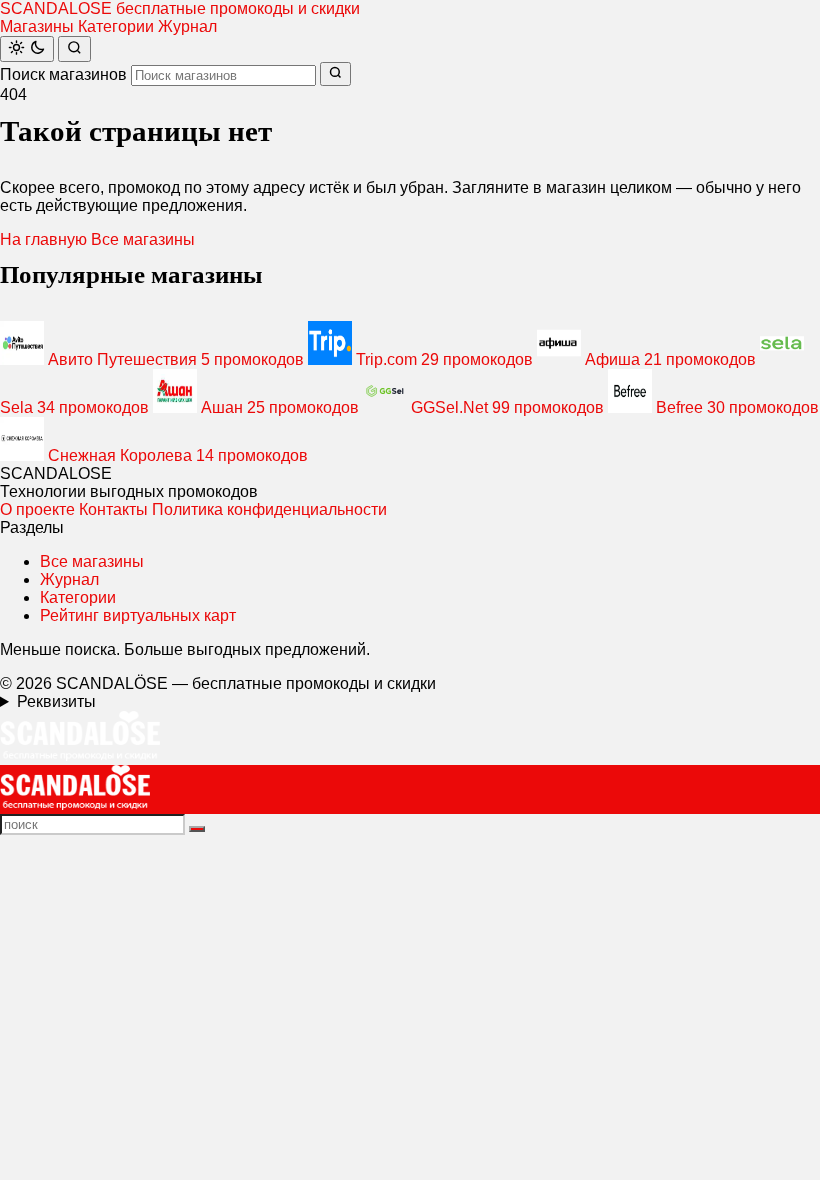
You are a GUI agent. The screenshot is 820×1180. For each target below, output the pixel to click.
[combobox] (223, 75)
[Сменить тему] (27, 49)
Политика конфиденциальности (269, 509)
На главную (43, 239)
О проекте (37, 509)
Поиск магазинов (63, 74)
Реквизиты (56, 701)
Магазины (37, 26)
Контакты (113, 509)
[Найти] (74, 49)
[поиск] (197, 829)
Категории (116, 26)
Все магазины (143, 239)
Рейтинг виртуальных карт (138, 615)
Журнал (187, 26)
